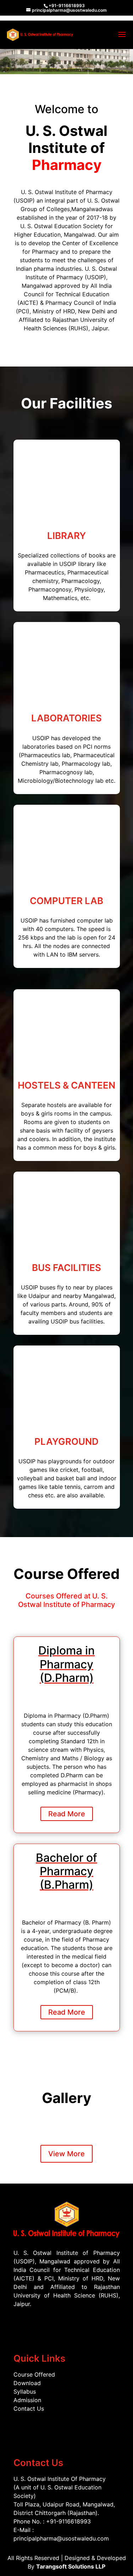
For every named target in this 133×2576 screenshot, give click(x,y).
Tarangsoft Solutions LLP (71, 2566)
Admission (27, 2400)
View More (66, 2154)
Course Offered (34, 2374)
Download (27, 2383)
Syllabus (25, 2391)
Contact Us (29, 2409)
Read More (67, 1814)
